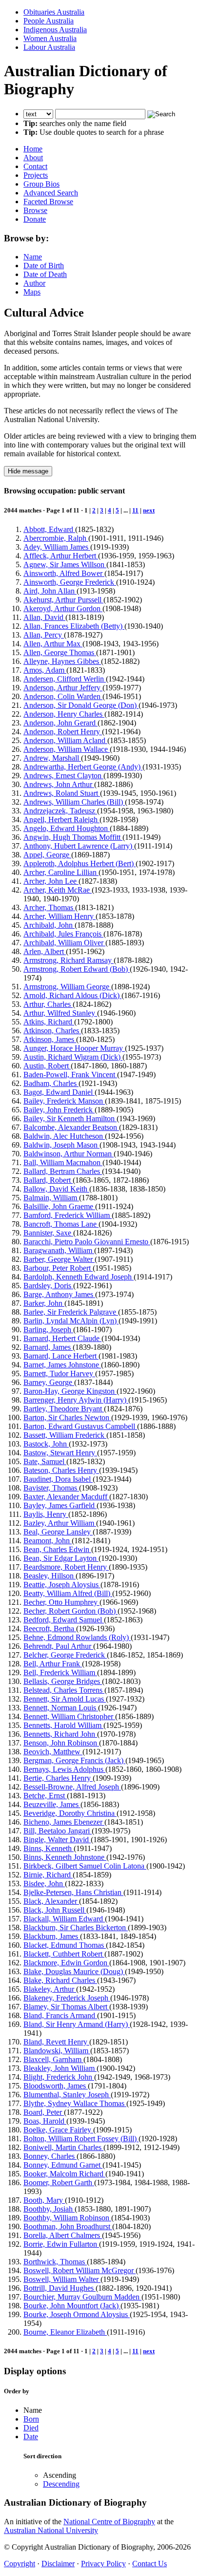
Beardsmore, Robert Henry (66, 1567)
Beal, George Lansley (58, 1532)
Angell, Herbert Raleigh (61, 820)
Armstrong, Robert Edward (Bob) (77, 969)
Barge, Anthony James (59, 1294)
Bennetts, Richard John (60, 1734)
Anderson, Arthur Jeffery (63, 688)
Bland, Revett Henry (56, 2042)
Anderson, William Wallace (67, 749)
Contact (35, 166)
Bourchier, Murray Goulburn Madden (82, 2297)
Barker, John (44, 1303)
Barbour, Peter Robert (58, 1268)
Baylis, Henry (46, 1514)
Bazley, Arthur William (60, 1523)
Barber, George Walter (59, 1259)
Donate (35, 219)
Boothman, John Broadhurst (68, 2226)
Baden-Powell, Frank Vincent (70, 1075)
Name (33, 257)
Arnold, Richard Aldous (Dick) (72, 995)
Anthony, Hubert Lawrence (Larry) (79, 846)
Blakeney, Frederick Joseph (67, 1998)
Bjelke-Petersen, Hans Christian (73, 1892)
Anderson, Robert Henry (63, 732)
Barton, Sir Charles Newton (67, 1417)
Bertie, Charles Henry (58, 1778)
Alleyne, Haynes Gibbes (62, 661)
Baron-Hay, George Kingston (70, 1391)
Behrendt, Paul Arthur (58, 1646)
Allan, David (44, 617)
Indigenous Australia (55, 30)
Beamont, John (48, 1541)
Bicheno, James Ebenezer (64, 1822)
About (33, 158)
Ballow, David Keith (56, 1189)
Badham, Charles (51, 1083)
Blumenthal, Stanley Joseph (67, 2095)
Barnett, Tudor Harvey (59, 1373)
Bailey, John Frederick (59, 1110)
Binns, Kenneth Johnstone (65, 1857)
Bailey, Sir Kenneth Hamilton (70, 1118)
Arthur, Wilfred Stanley (60, 1013)
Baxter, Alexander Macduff (66, 1497)
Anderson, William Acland (65, 740)
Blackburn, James (52, 1936)
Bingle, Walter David (57, 1840)
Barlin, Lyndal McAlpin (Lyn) (71, 1321)
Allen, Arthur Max (53, 644)
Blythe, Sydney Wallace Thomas (75, 2103)
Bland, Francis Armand (60, 2015)
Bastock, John (46, 1444)
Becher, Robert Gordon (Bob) (70, 1611)
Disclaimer (58, 2564)
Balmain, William (51, 1198)
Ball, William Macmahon (63, 1162)
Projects (36, 175)
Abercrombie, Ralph (56, 538)
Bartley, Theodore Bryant (64, 1409)
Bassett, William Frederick (65, 1435)
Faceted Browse (48, 202)
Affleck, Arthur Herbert (61, 556)
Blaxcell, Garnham (53, 2059)
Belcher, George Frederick (65, 1655)
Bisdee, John (44, 1884)
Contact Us (150, 2564)
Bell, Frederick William (60, 1672)
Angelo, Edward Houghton (67, 828)
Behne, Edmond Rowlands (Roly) (77, 1637)
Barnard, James (48, 1347)
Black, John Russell (55, 1910)
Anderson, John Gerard (60, 723)
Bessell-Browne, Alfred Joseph (72, 1787)
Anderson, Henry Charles (64, 714)
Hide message (28, 471)
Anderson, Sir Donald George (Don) (81, 705)
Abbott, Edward (49, 529)
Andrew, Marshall (52, 758)
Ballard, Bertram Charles (63, 1171)
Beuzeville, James (52, 1804)
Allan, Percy (44, 635)
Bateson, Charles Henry (61, 1470)
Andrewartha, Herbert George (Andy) (83, 767)
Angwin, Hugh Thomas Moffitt (73, 837)
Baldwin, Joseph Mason (61, 1145)
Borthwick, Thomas (55, 2262)
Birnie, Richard (48, 1875)
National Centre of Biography (109, 2522)
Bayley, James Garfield (60, 1505)
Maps (32, 292)
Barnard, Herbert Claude (62, 1338)
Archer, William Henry (60, 916)
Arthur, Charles (48, 1004)
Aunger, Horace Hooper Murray (74, 1048)
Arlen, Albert (45, 951)
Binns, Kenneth (49, 1848)
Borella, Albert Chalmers (63, 2235)
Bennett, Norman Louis (61, 1708)
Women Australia (50, 38)
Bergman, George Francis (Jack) (74, 1760)
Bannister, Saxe (48, 1233)
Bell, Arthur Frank (53, 1664)
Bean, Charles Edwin (57, 1549)
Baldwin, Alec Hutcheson (64, 1136)
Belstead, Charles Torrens (64, 1690)
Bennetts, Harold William (63, 1725)
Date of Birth (44, 266)
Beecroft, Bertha (50, 1629)
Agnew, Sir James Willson (65, 564)
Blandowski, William (57, 2051)
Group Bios (41, 184)
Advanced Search (51, 193)
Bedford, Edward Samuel (64, 1620)
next (149, 510)
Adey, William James (57, 547)
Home (33, 149)
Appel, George (47, 855)
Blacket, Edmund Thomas (65, 1945)
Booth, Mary (44, 2200)
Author (34, 283)
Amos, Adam (45, 670)
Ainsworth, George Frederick (70, 582)
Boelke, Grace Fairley (58, 2130)
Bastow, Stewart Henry (60, 1453)
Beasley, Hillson (50, 1576)
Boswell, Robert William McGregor (80, 2270)
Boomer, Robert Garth (59, 2182)
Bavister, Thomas (51, 1488)
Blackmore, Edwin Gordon (66, 1963)
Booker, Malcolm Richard (64, 2174)
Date (31, 2437)
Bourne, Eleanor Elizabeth (65, 2332)
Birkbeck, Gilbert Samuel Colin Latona (85, 1866)
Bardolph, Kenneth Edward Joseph (79, 1277)
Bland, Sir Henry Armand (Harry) (77, 2024)
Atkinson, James (50, 1039)
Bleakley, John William (60, 2068)
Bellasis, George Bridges (63, 1681)
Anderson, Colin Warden (63, 696)
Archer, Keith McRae (58, 890)
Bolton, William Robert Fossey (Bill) (81, 2139)
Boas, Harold (45, 2121)
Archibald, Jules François (63, 934)
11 (135, 510)
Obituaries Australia (54, 12)
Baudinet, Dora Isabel (58, 1479)
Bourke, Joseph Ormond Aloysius (77, 2314)
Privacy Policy (103, 2564)
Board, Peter (44, 2112)
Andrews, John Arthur (59, 784)
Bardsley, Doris (48, 1286)
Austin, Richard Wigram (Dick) (73, 1057)
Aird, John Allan (50, 591)
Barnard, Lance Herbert (61, 1356)
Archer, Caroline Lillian (61, 872)
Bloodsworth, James (56, 2086)
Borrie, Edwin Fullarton (61, 2244)
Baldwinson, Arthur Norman (69, 1154)
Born (31, 2419)
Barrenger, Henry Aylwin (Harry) (76, 1400)
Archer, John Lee (51, 881)
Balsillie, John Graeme (59, 1206)
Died (31, 2428)
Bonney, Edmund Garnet (63, 2165)
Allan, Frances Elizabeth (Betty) (74, 626)
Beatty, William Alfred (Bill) (68, 1593)
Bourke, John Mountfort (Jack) (72, 2306)
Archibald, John (49, 925)
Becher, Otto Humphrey (61, 1602)
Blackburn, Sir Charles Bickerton (76, 1927)
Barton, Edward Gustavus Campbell (80, 1426)
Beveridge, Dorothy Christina (70, 1813)
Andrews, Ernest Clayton (63, 776)
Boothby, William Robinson (67, 2218)
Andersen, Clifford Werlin (65, 679)
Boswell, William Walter (62, 2279)
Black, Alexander (51, 1901)
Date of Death (45, 274)
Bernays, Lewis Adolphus (64, 1769)
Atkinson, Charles (52, 1031)
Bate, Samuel (45, 1461)
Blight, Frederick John (59, 2077)
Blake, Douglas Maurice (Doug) (74, 1971)
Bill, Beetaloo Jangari (58, 1831)
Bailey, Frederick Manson (64, 1101)
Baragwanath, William (59, 1250)
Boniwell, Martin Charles (63, 2147)
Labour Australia (49, 47)
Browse (35, 210)
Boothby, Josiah (49, 2209)
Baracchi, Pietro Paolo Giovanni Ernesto (87, 1242)
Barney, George (49, 1382)
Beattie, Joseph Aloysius (62, 1585)
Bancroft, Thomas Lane (61, 1224)
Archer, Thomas (49, 907)
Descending (61, 2484)
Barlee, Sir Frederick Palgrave (71, 1312)
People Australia (49, 21)
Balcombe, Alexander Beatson (71, 1127)
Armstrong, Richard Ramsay (69, 960)
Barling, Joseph (48, 1330)
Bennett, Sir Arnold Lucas (65, 1699)
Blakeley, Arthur (50, 1989)
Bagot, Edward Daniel (59, 1092)
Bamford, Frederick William (68, 1215)
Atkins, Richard (49, 1022)
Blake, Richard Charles (60, 1980)
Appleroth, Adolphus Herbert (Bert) (80, 863)
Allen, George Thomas (60, 652)
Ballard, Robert (48, 1180)
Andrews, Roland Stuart (62, 793)
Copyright (20, 2564)
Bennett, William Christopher (69, 1716)
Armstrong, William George (67, 987)
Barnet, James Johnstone (62, 1365)
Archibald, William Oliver (64, 943)
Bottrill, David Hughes (60, 2288)
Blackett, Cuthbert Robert (64, 1954)
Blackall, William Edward (64, 1919)
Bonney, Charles (50, 2156)
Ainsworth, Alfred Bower (64, 573)
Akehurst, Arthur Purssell (63, 600)
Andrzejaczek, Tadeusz (60, 811)
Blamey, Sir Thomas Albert (66, 2007)
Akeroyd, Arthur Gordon (63, 608)
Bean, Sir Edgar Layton (61, 1558)
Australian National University (51, 2530)
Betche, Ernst (45, 1796)
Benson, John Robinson (61, 1743)
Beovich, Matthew (53, 1752)
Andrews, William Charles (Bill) (74, 802)
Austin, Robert (47, 1066)
